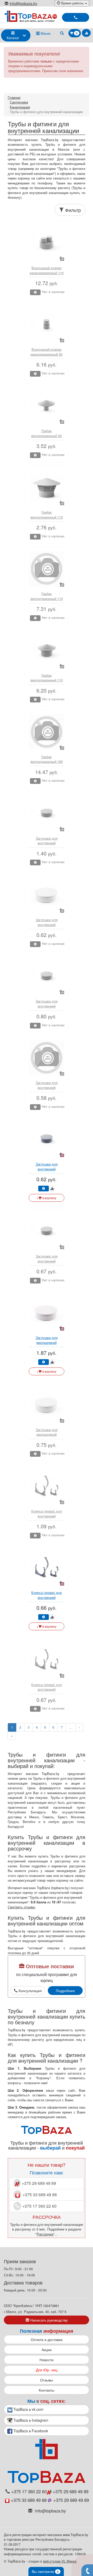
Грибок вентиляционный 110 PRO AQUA (47, 517)
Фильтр (72, 210)
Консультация (30, 1991)
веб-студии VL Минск (60, 2561)
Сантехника (19, 102)
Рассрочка (45, 2234)
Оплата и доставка (47, 2339)
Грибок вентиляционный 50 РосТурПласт (47, 436)
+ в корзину (47, 1198)
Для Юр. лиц (47, 2370)
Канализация (20, 107)
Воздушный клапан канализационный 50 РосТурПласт (47, 354)
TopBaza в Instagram (30, 2420)
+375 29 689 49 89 (38, 2183)
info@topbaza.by (23, 3)
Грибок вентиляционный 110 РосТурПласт (47, 680)
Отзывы (47, 2380)
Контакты (47, 2390)
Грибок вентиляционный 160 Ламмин (47, 762)
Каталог (13, 38)
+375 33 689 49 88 (39, 2195)
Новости (47, 2360)
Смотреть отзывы (21, 1907)
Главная (14, 97)
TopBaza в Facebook (30, 2431)
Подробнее (65, 1991)
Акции (47, 2350)
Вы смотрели (45, 2571)
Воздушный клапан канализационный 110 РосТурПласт (47, 273)
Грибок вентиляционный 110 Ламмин (47, 598)
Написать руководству (48, 2320)
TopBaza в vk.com (28, 2409)
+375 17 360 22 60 (39, 2206)
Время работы (72, 3)
